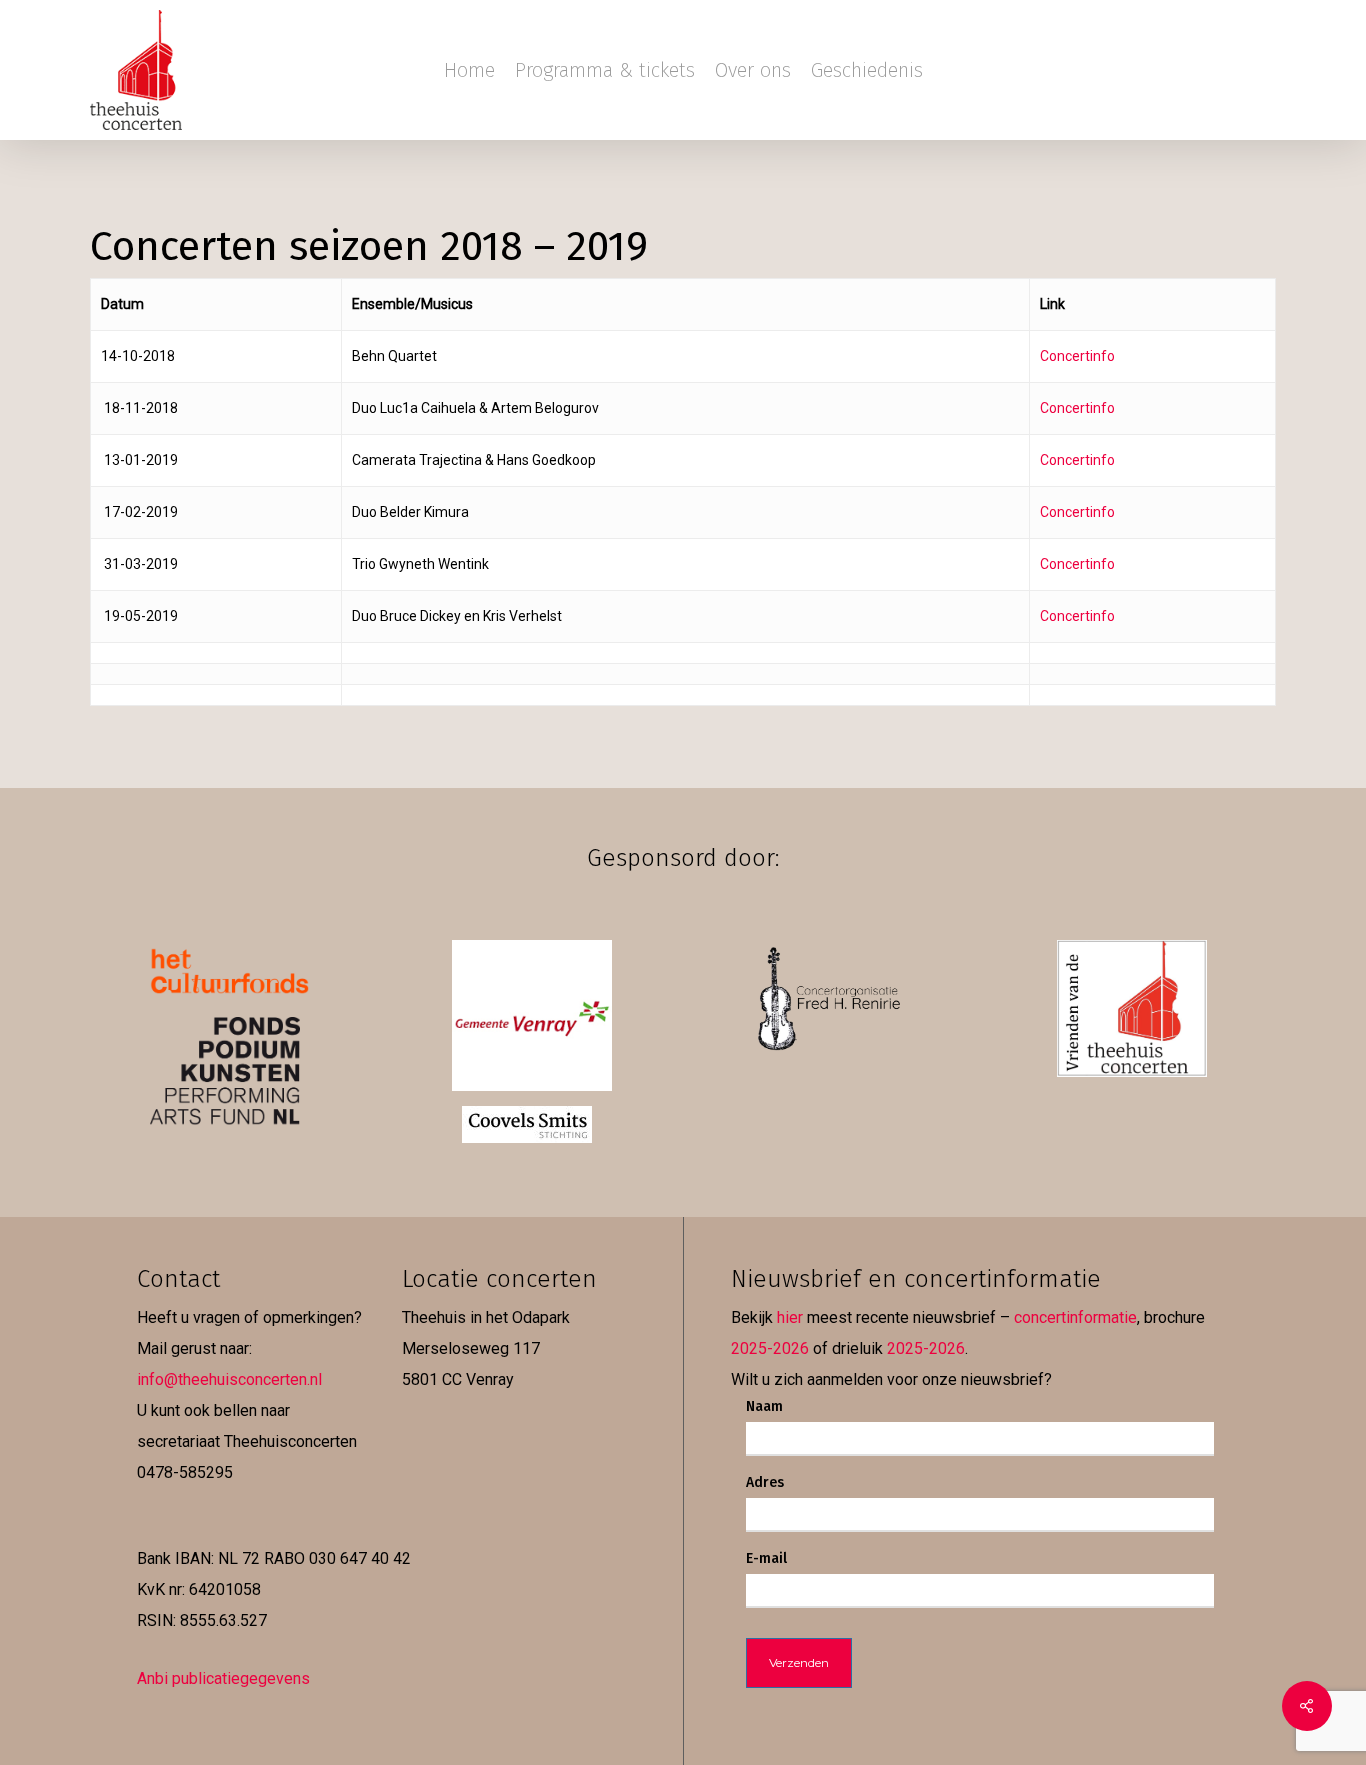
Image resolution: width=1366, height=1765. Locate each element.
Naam (764, 1406)
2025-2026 (770, 1348)
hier (790, 1317)
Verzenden (799, 1662)
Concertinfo (1077, 356)
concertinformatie (1075, 1317)
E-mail (766, 1558)
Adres (765, 1482)
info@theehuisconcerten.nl (229, 1379)
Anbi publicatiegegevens (223, 1678)
